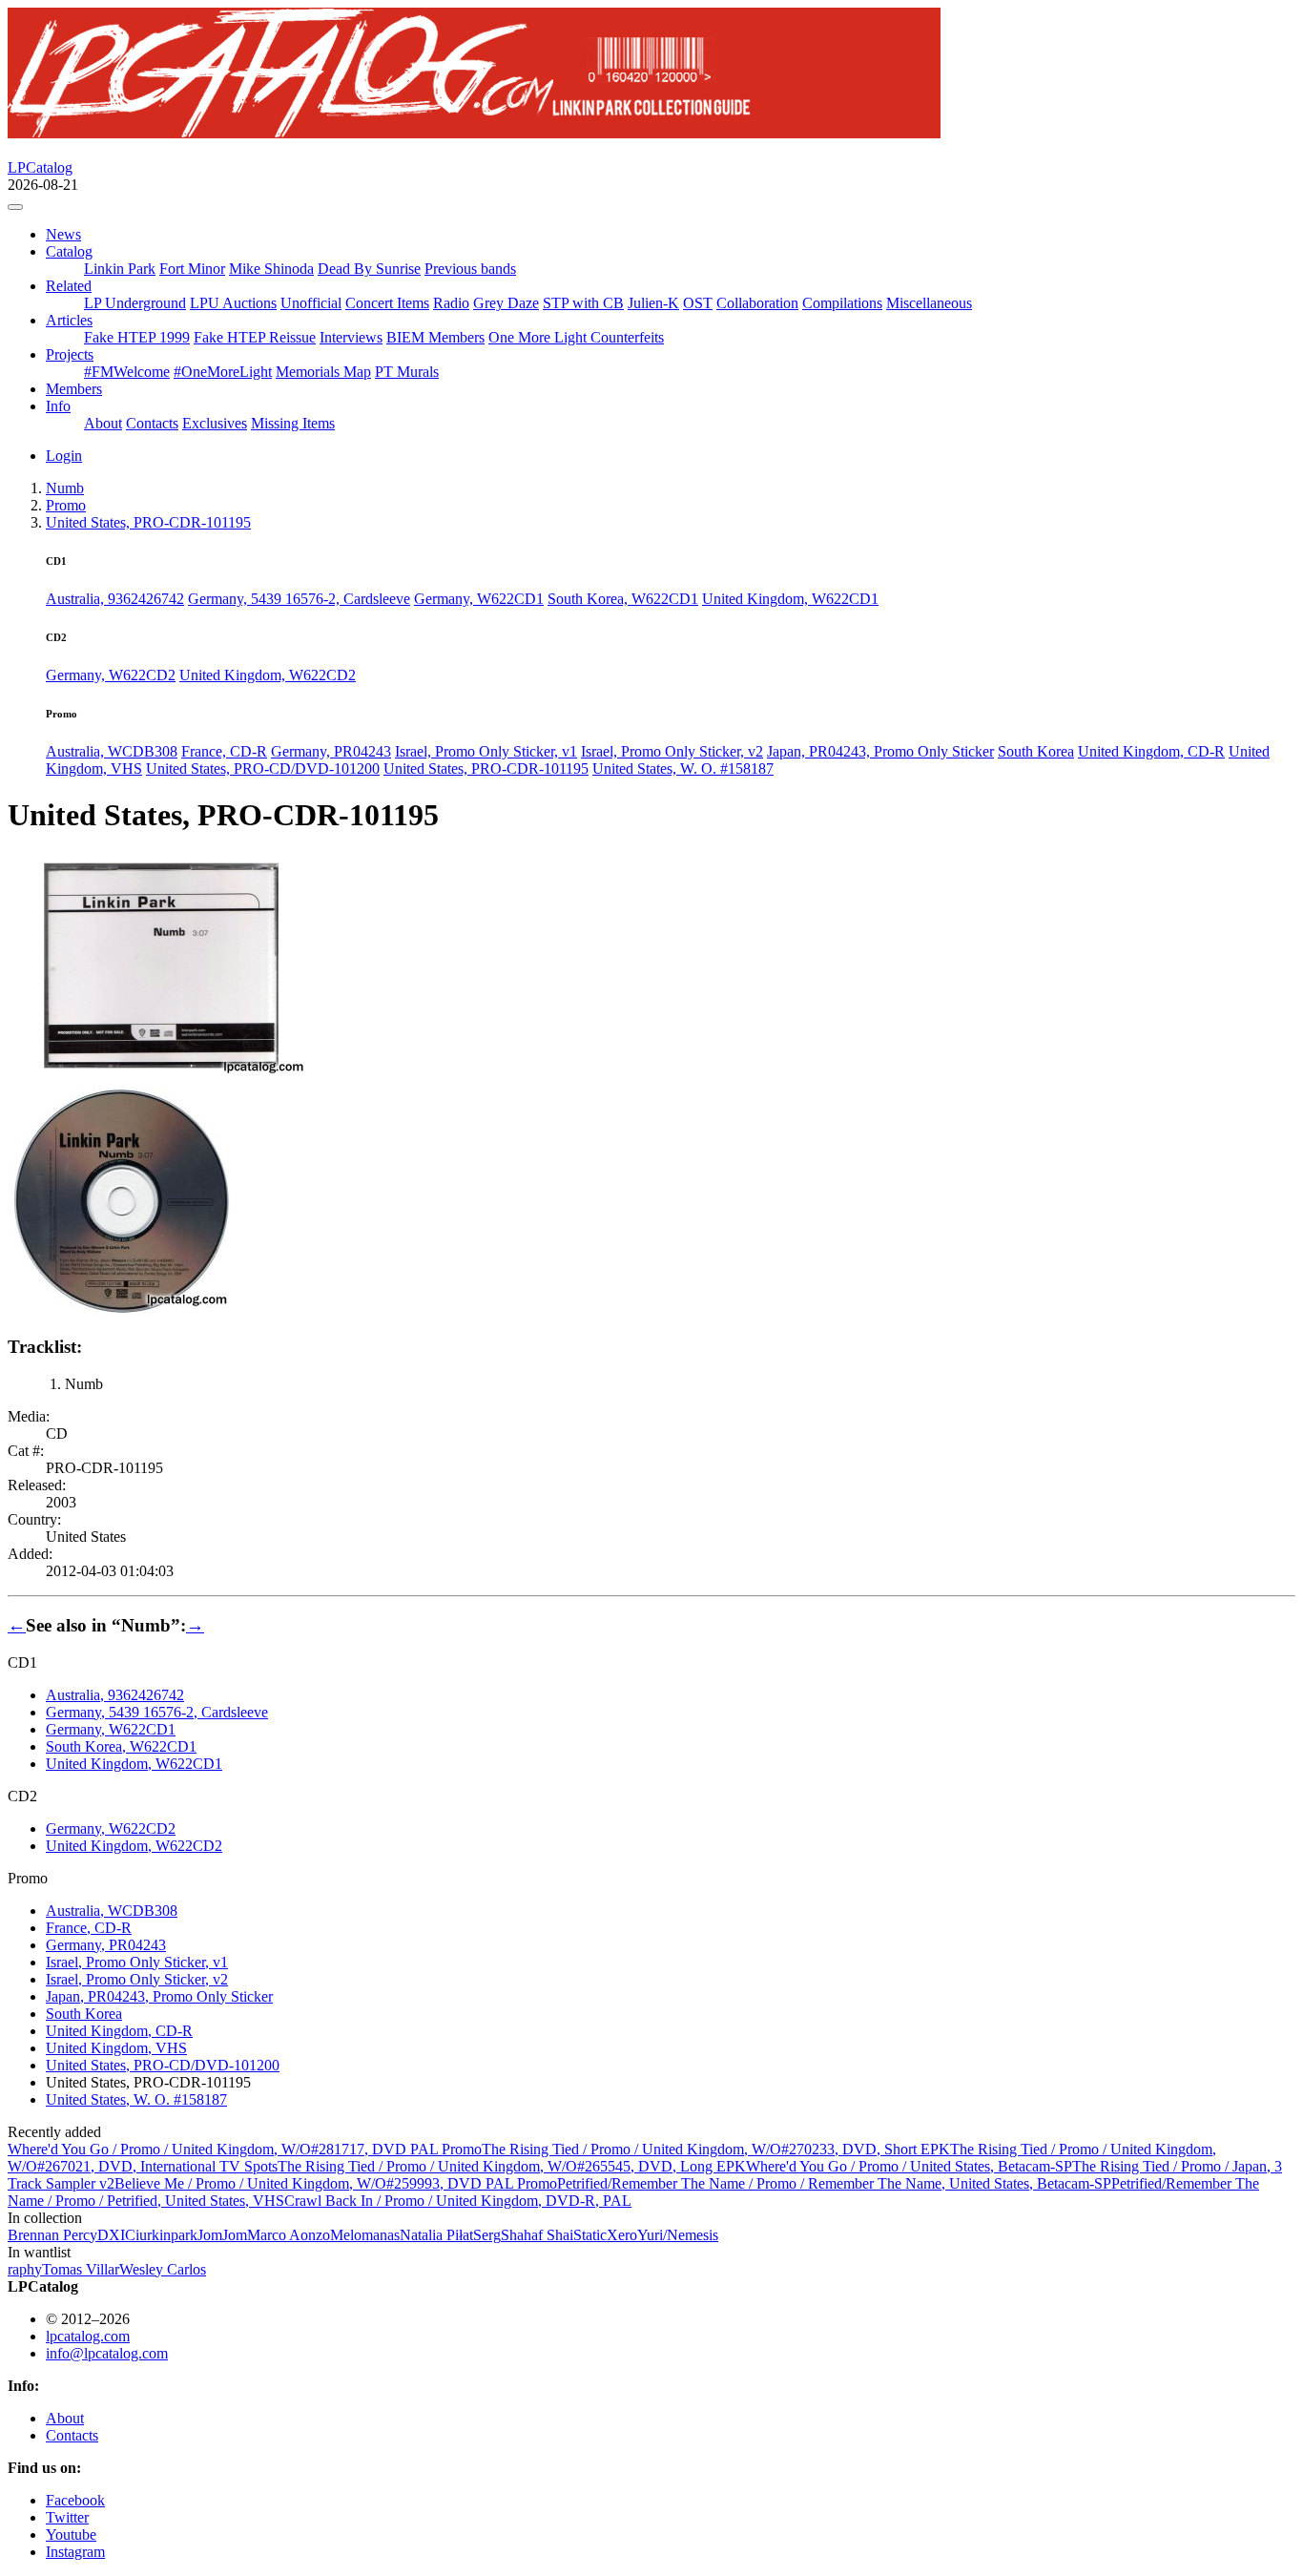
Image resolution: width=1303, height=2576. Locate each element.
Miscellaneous (929, 303)
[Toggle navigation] (15, 207)
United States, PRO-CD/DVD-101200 (263, 769)
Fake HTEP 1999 (137, 337)
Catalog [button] (69, 251)
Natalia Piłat (436, 2235)
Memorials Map (323, 372)
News (63, 234)
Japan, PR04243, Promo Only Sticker (880, 751)
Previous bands (470, 269)
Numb (65, 488)
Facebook (75, 2500)
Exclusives (215, 423)
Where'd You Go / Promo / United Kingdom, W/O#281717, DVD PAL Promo (245, 2149)
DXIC (116, 2235)
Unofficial (311, 303)
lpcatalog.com (88, 2336)
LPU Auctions (233, 303)
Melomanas (365, 2235)
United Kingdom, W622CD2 (268, 675)
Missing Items (293, 423)
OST (698, 303)
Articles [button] (69, 320)
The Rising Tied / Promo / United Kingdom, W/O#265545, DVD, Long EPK (512, 2166)
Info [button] (58, 406)
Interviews (351, 337)
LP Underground (135, 303)
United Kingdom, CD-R (1151, 751)
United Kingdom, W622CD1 (790, 599)
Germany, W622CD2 (111, 675)
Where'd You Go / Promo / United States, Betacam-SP (909, 2166)
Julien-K (653, 303)
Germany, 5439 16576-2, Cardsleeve (299, 599)
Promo (66, 505)
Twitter (67, 2517)
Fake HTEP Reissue (255, 337)
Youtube (71, 2534)
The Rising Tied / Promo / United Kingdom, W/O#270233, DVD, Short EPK (716, 2149)
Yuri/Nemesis (678, 2235)
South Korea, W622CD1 (623, 599)
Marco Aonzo (289, 2235)
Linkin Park (120, 269)
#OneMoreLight (223, 372)
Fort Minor (192, 269)
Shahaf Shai (537, 2235)
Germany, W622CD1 (479, 599)
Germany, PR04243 (331, 751)
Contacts (152, 423)
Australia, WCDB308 (112, 751)
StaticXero (605, 2235)
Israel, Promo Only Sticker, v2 (672, 751)
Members (74, 389)
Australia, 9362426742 (115, 599)
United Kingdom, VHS (116, 2048)
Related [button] (69, 286)
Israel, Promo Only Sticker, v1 (486, 751)
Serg (487, 2235)
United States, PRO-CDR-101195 (486, 769)
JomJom (222, 2235)
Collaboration (757, 303)
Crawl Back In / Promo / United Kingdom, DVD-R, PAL (458, 2201)
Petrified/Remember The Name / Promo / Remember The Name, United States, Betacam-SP (834, 2183)
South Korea (1036, 751)
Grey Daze (506, 303)
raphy (25, 2269)
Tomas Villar (81, 2269)
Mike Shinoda (271, 269)
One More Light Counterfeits (576, 337)
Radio (451, 303)
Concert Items (387, 303)
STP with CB (583, 303)
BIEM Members (435, 337)
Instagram (75, 2552)
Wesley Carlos (163, 2269)
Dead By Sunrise (369, 269)
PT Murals (407, 372)
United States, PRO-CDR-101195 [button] (148, 522)
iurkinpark (166, 2235)
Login (64, 456)
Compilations (842, 303)
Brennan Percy (52, 2235)
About (103, 423)
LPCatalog (40, 167)
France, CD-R (224, 751)
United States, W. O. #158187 (683, 769)
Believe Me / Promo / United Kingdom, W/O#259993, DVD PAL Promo (336, 2183)
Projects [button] (70, 354)
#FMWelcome (127, 372)
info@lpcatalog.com (107, 2353)
